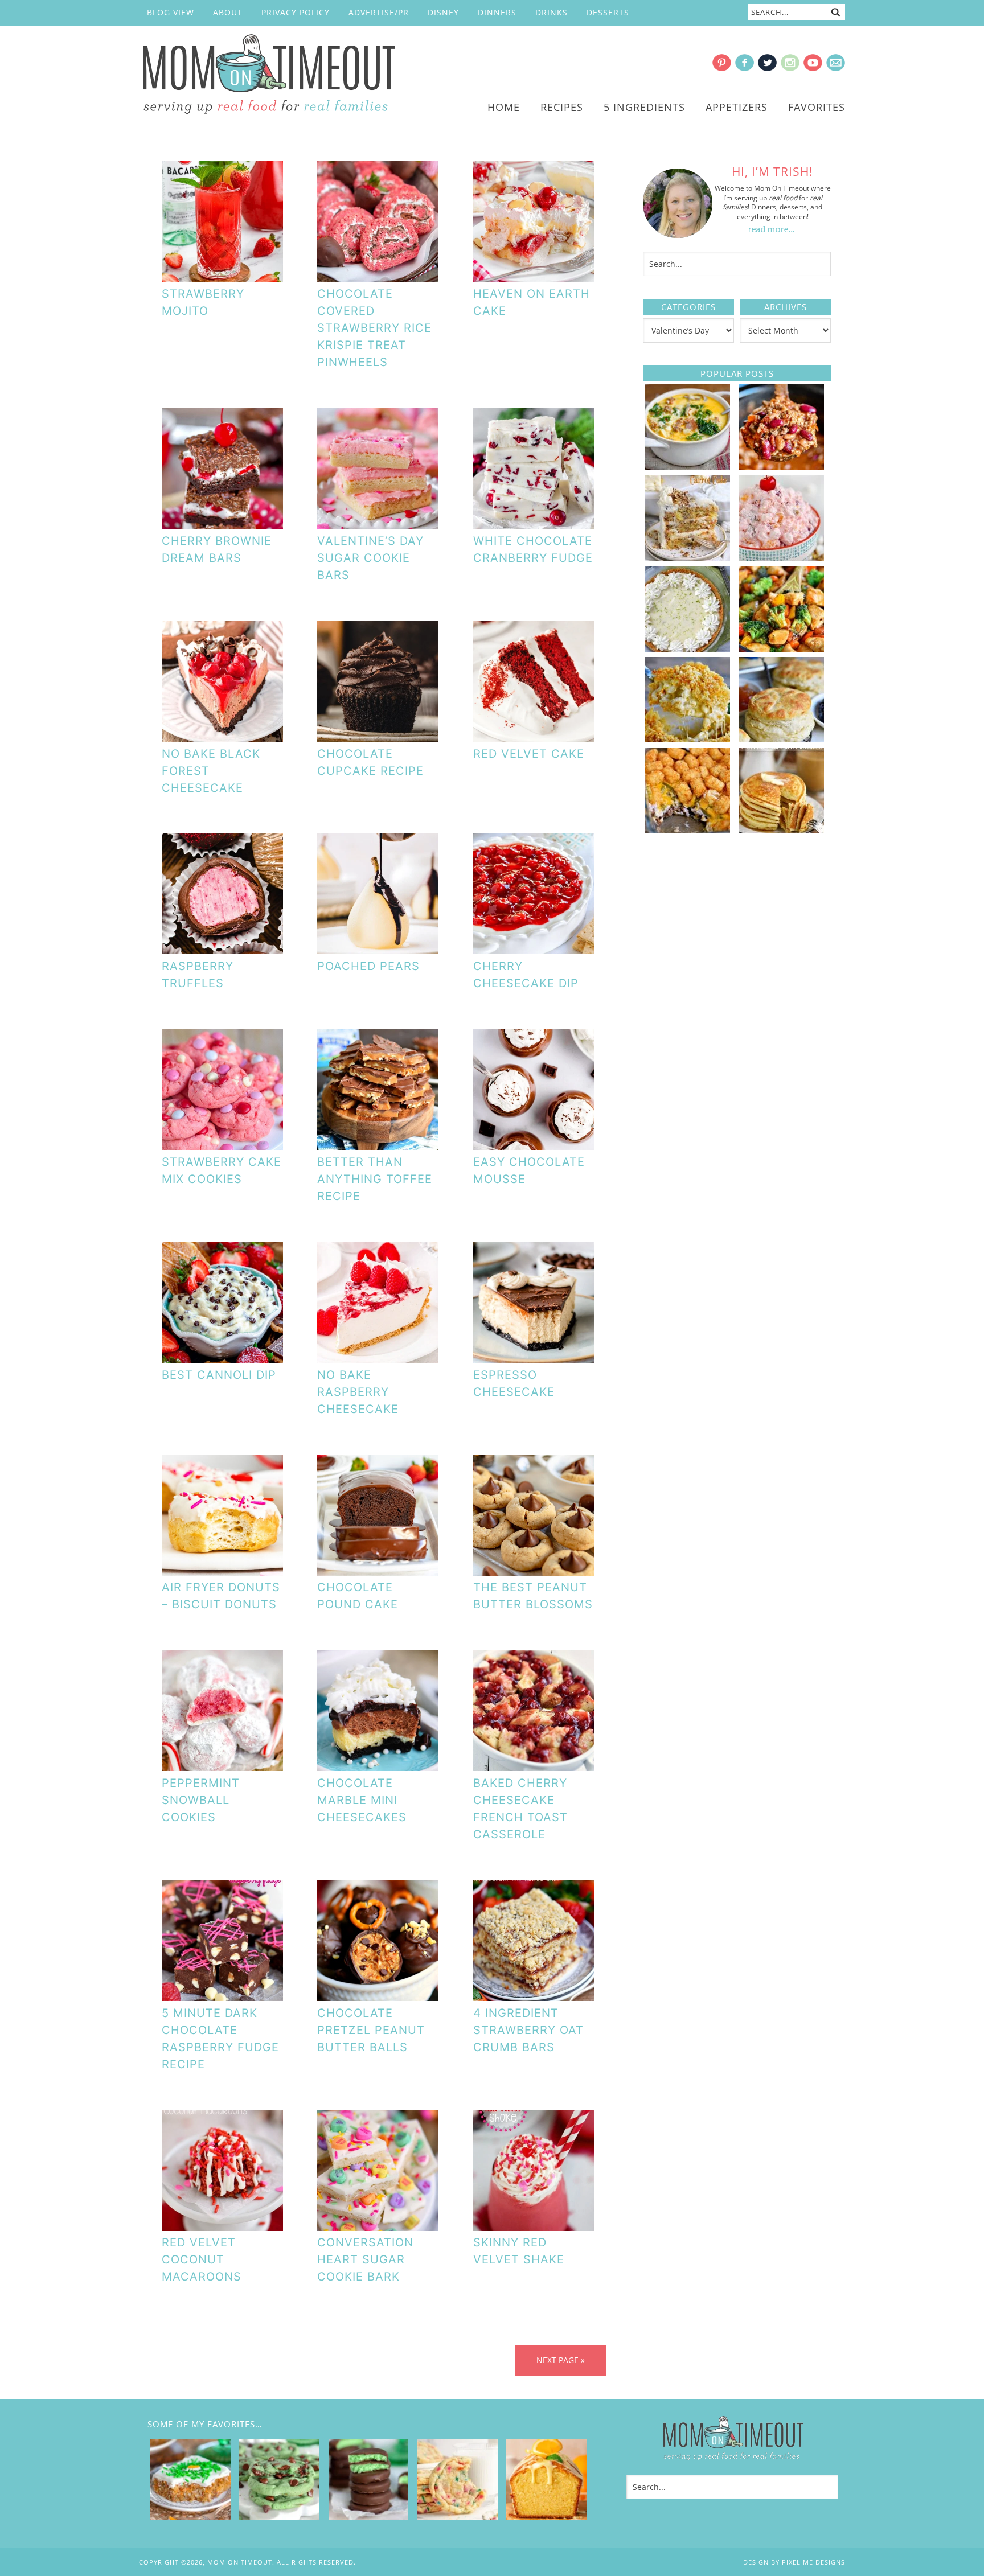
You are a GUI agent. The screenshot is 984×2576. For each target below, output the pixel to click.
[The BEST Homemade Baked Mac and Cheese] (687, 738)
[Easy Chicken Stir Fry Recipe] (781, 648)
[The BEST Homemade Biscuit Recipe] (781, 738)
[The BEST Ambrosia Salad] (781, 557)
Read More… (772, 230)
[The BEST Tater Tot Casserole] (687, 829)
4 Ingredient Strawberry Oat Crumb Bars (528, 2030)
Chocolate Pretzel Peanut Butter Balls (371, 2030)
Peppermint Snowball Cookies (201, 1800)
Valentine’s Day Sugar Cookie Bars (370, 558)
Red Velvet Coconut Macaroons (202, 2259)
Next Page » (561, 2360)
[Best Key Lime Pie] (687, 648)
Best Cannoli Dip (219, 1375)
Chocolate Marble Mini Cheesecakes (362, 1800)
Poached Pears (368, 966)
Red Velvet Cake (529, 754)
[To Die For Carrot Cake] (687, 557)
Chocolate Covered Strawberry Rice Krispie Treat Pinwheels (374, 328)
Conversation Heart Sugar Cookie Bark (365, 2259)
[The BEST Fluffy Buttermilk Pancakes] (781, 829)
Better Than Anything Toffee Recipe (375, 1179)
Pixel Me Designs (813, 2562)
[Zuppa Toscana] (687, 466)
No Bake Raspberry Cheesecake (358, 1392)
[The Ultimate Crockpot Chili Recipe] (781, 466)
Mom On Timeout (267, 75)
